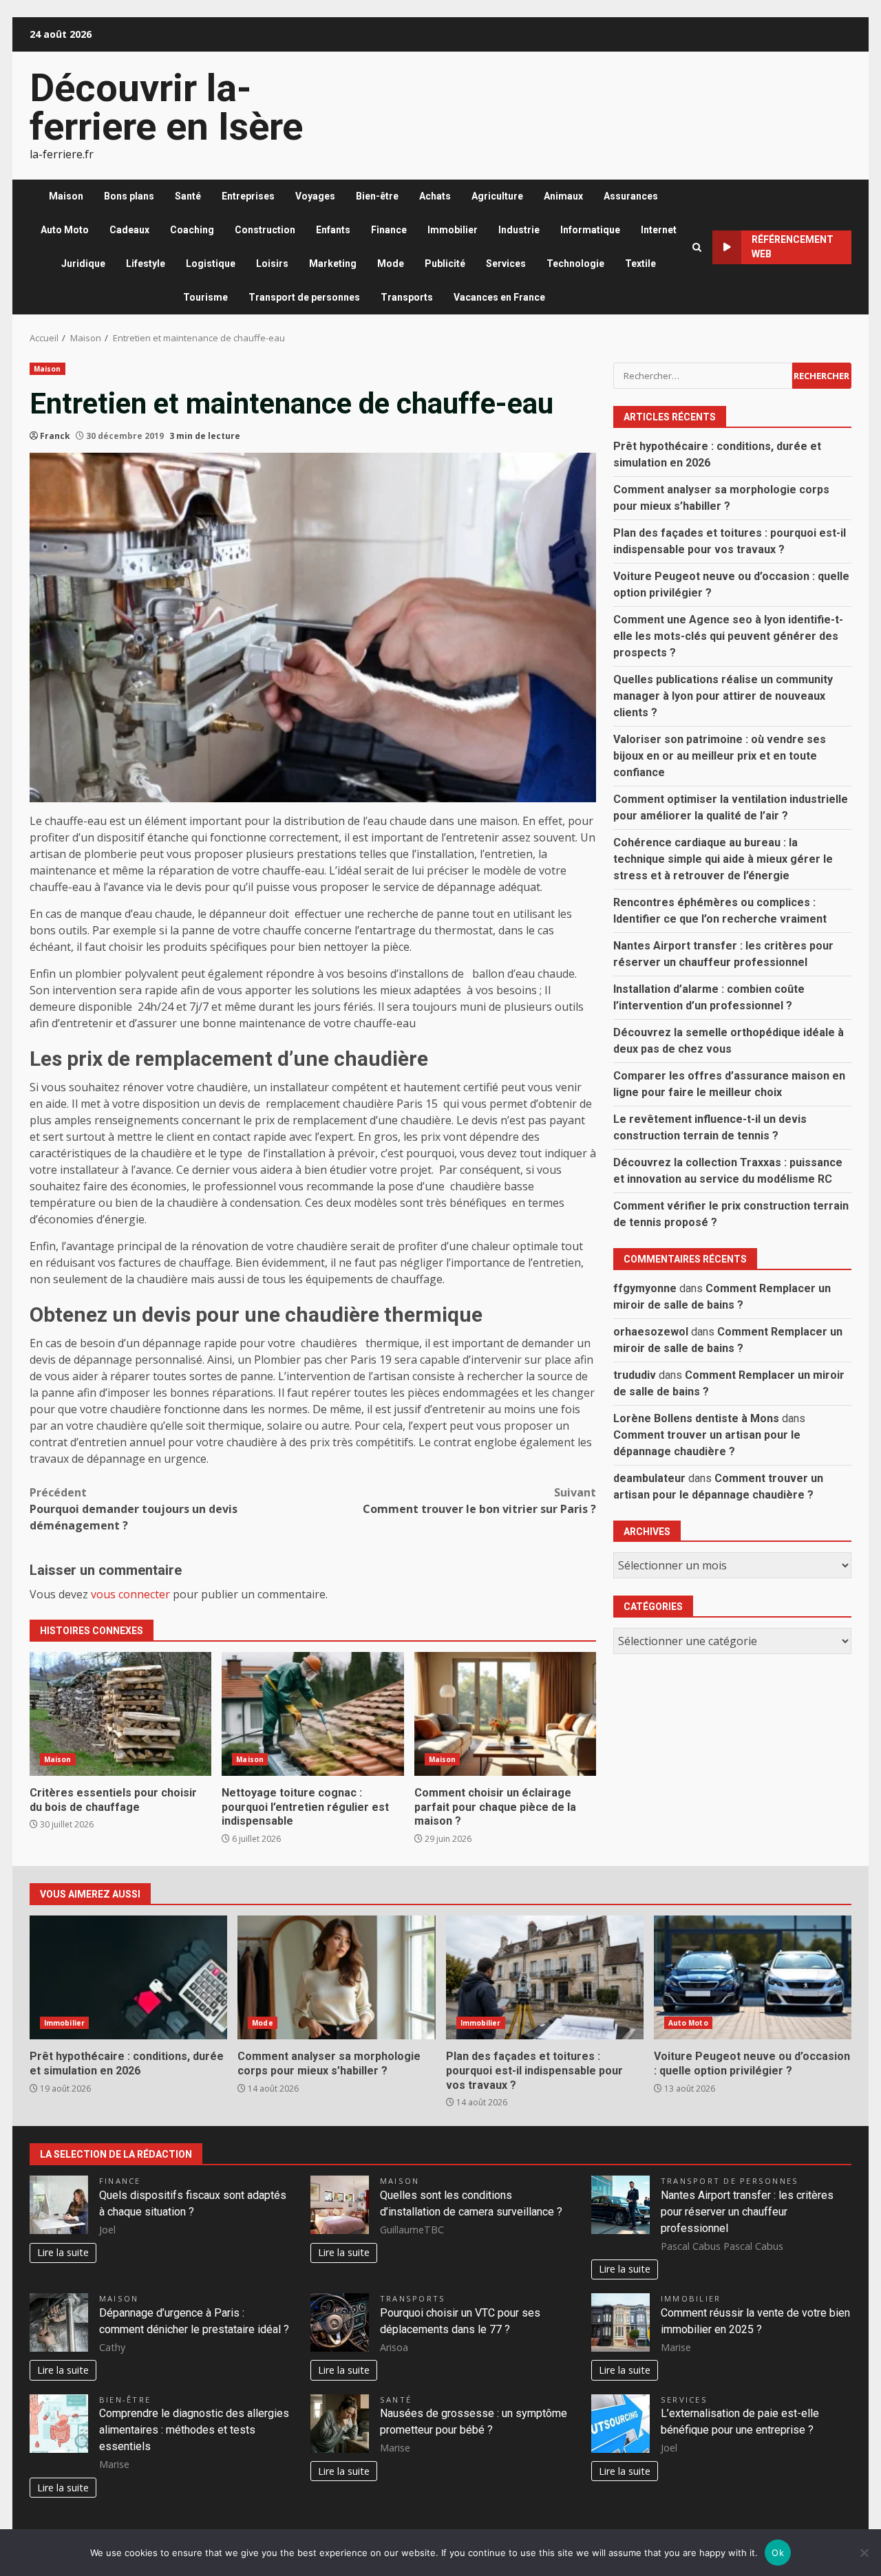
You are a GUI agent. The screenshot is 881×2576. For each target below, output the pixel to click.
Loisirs (272, 264)
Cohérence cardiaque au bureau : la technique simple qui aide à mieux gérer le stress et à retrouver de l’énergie (723, 858)
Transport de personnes (304, 297)
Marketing (333, 264)
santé (396, 2400)
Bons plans (129, 196)
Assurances (631, 196)
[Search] (697, 247)
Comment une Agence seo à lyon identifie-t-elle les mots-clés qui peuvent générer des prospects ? (728, 635)
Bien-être (377, 196)
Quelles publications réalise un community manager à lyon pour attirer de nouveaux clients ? (723, 695)
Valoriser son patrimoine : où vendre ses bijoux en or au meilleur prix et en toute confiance (720, 755)
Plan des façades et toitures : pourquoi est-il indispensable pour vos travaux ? (545, 1977)
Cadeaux (129, 230)
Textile (640, 264)
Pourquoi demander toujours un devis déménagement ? (134, 1509)
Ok (778, 2553)
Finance (389, 230)
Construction (265, 230)
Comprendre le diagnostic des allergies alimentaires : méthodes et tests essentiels (194, 2430)
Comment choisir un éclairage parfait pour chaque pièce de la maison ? (505, 1714)
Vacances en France (499, 297)
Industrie (519, 230)
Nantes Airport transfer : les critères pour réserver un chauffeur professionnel (747, 2212)
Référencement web (793, 247)
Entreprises (248, 196)
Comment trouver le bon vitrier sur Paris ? (479, 1501)
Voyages (315, 196)
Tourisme (205, 297)
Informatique (590, 230)
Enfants (333, 230)
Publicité (445, 264)
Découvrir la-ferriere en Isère (166, 107)
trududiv (635, 1374)
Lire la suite (63, 2252)
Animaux (563, 196)
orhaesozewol (651, 1331)
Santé (188, 196)
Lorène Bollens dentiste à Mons (696, 1418)
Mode (391, 264)
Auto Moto (65, 230)
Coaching (192, 230)
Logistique (211, 264)
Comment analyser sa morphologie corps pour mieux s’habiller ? (336, 1977)
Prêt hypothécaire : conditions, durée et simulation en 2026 (128, 1977)
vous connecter (130, 1594)
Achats (435, 196)
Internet (659, 230)
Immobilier (453, 230)
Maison (66, 196)
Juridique (83, 264)
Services (506, 264)
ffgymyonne (645, 1288)
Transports (407, 297)
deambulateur (649, 1478)
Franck (55, 436)
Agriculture (497, 196)
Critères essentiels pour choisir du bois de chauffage (120, 1714)
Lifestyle (146, 264)
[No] (864, 2553)
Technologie (575, 264)
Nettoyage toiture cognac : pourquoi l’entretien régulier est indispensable (312, 1714)
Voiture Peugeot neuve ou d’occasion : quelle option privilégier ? (753, 1977)
